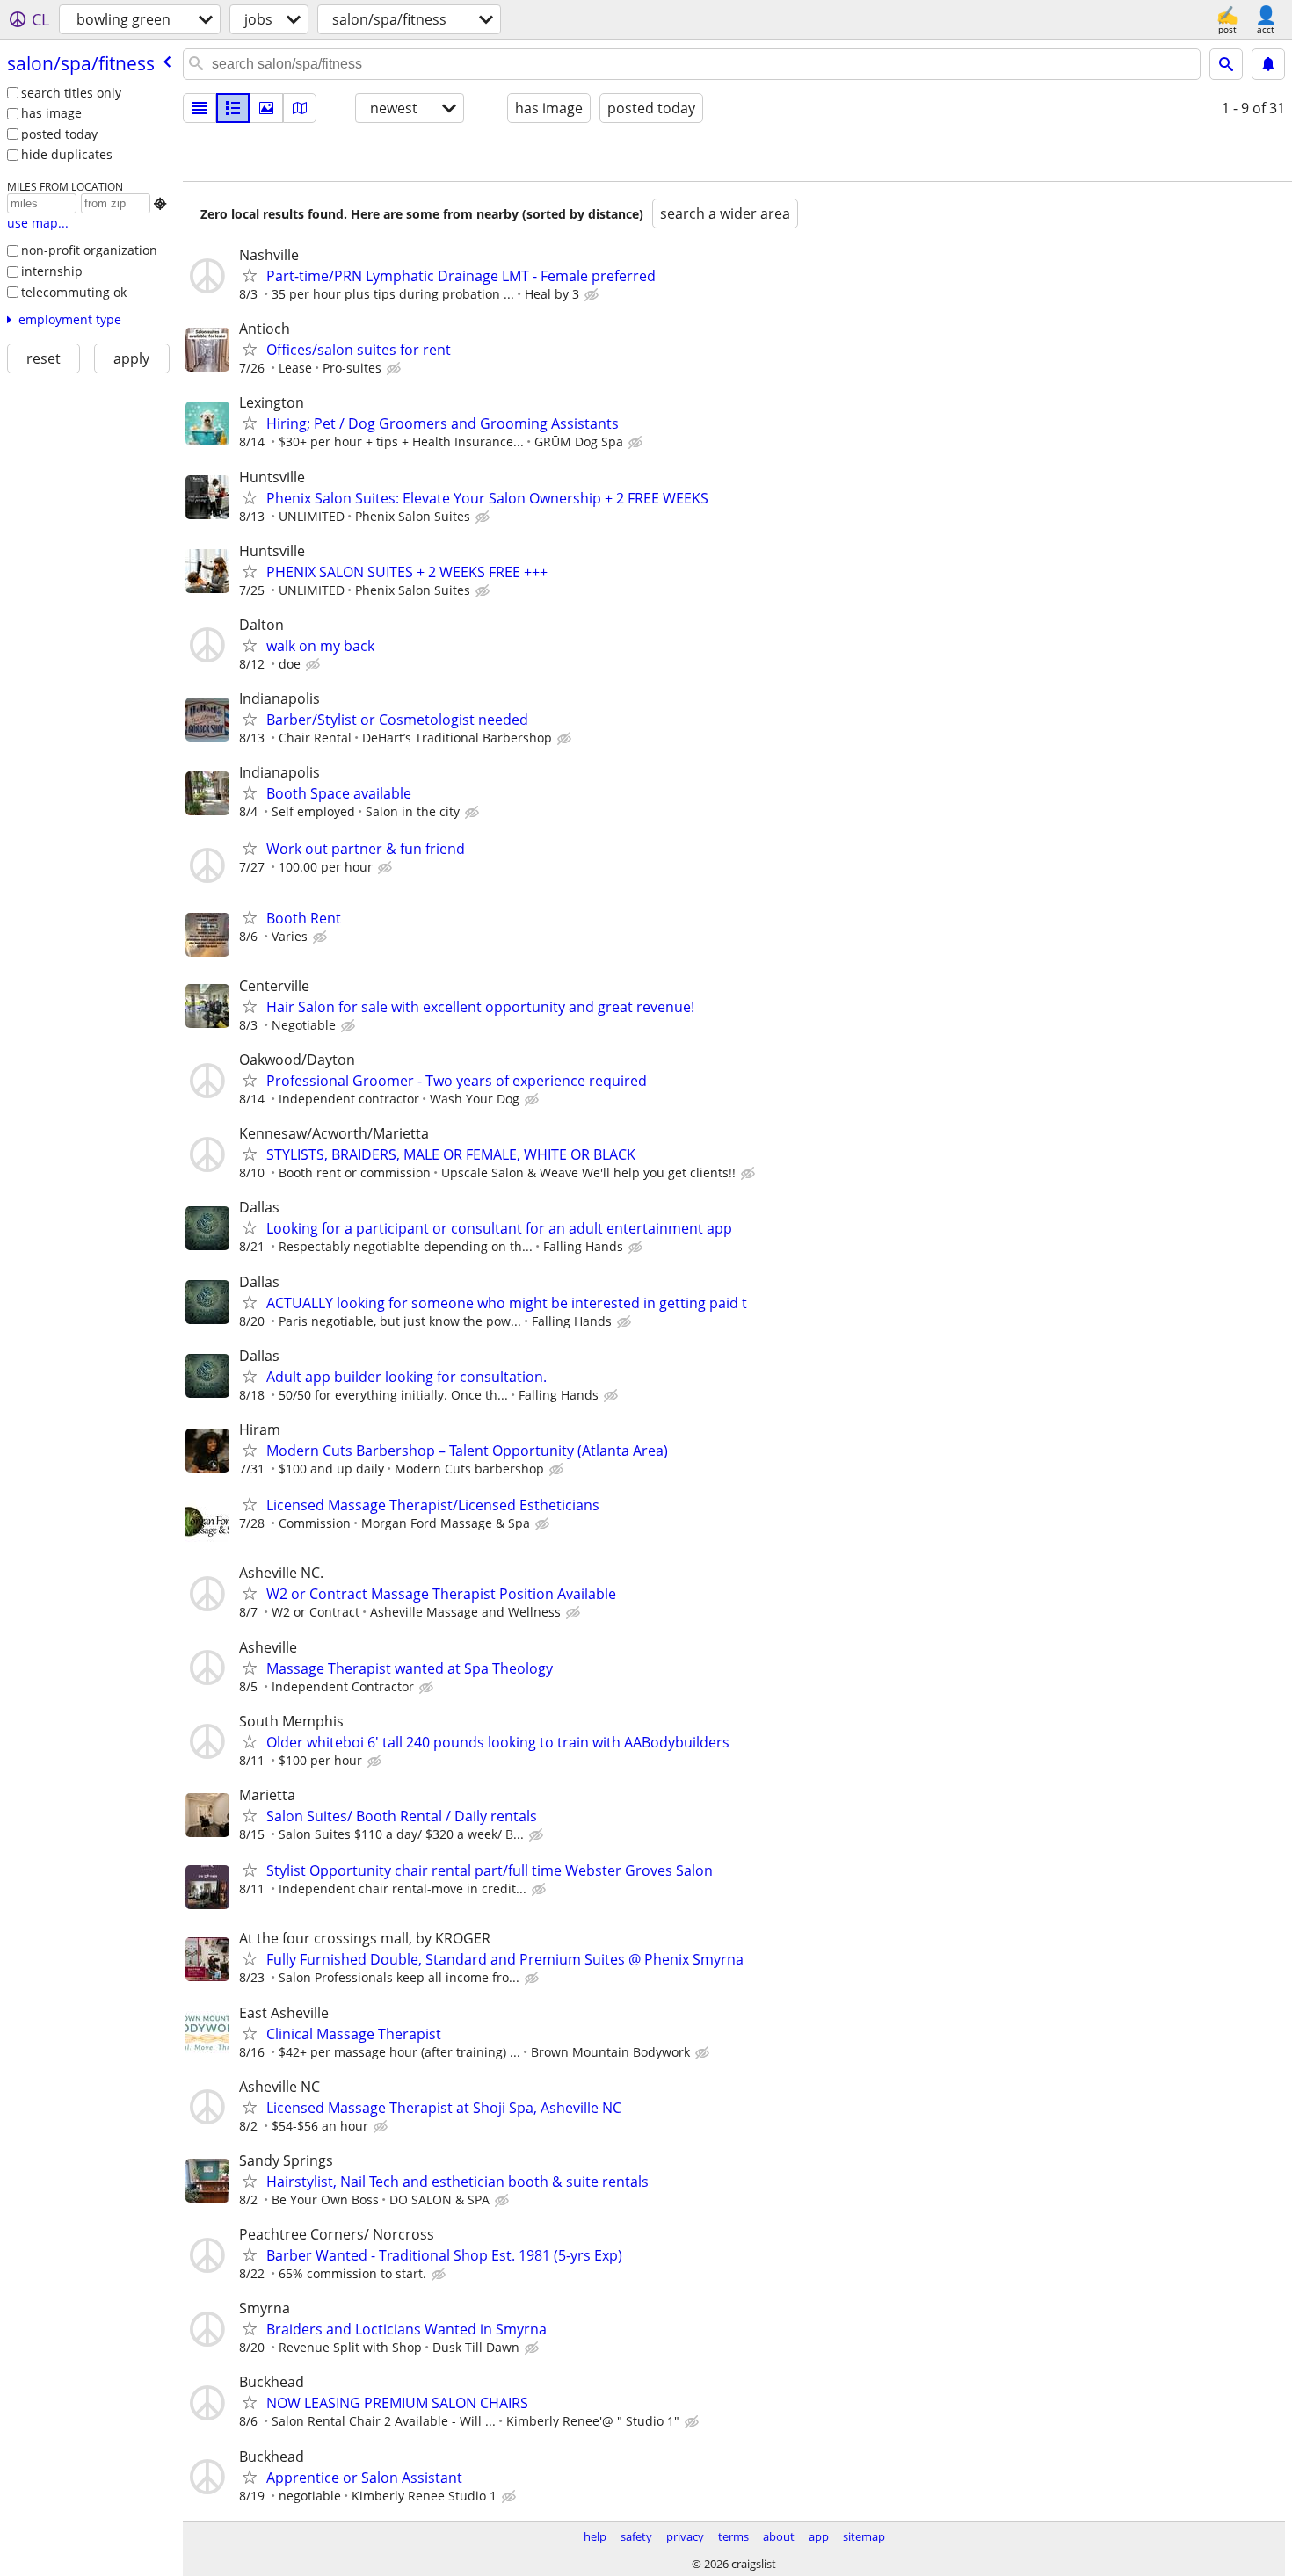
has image (51, 113)
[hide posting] (593, 295)
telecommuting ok (74, 292)
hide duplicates (67, 154)
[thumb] (233, 108)
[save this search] (1268, 64)
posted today (59, 134)
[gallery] (266, 108)
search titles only (71, 93)
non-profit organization (89, 250)
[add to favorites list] (250, 275)
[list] (200, 108)
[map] (300, 108)
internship (52, 271)
